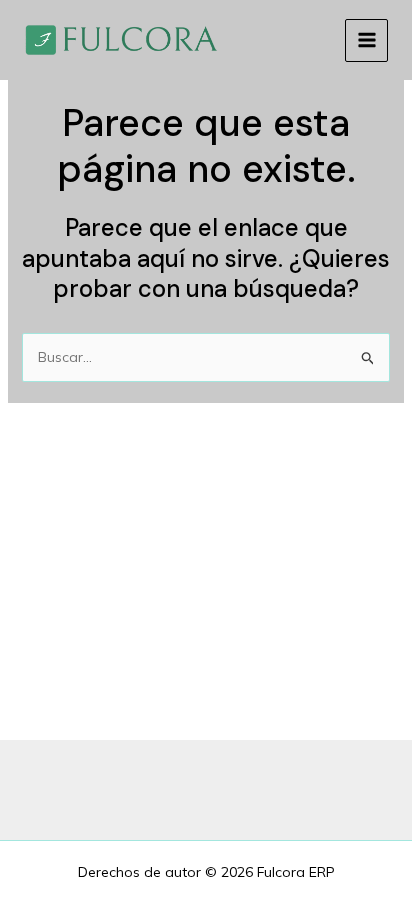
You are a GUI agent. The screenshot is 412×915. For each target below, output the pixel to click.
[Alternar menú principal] (366, 40)
